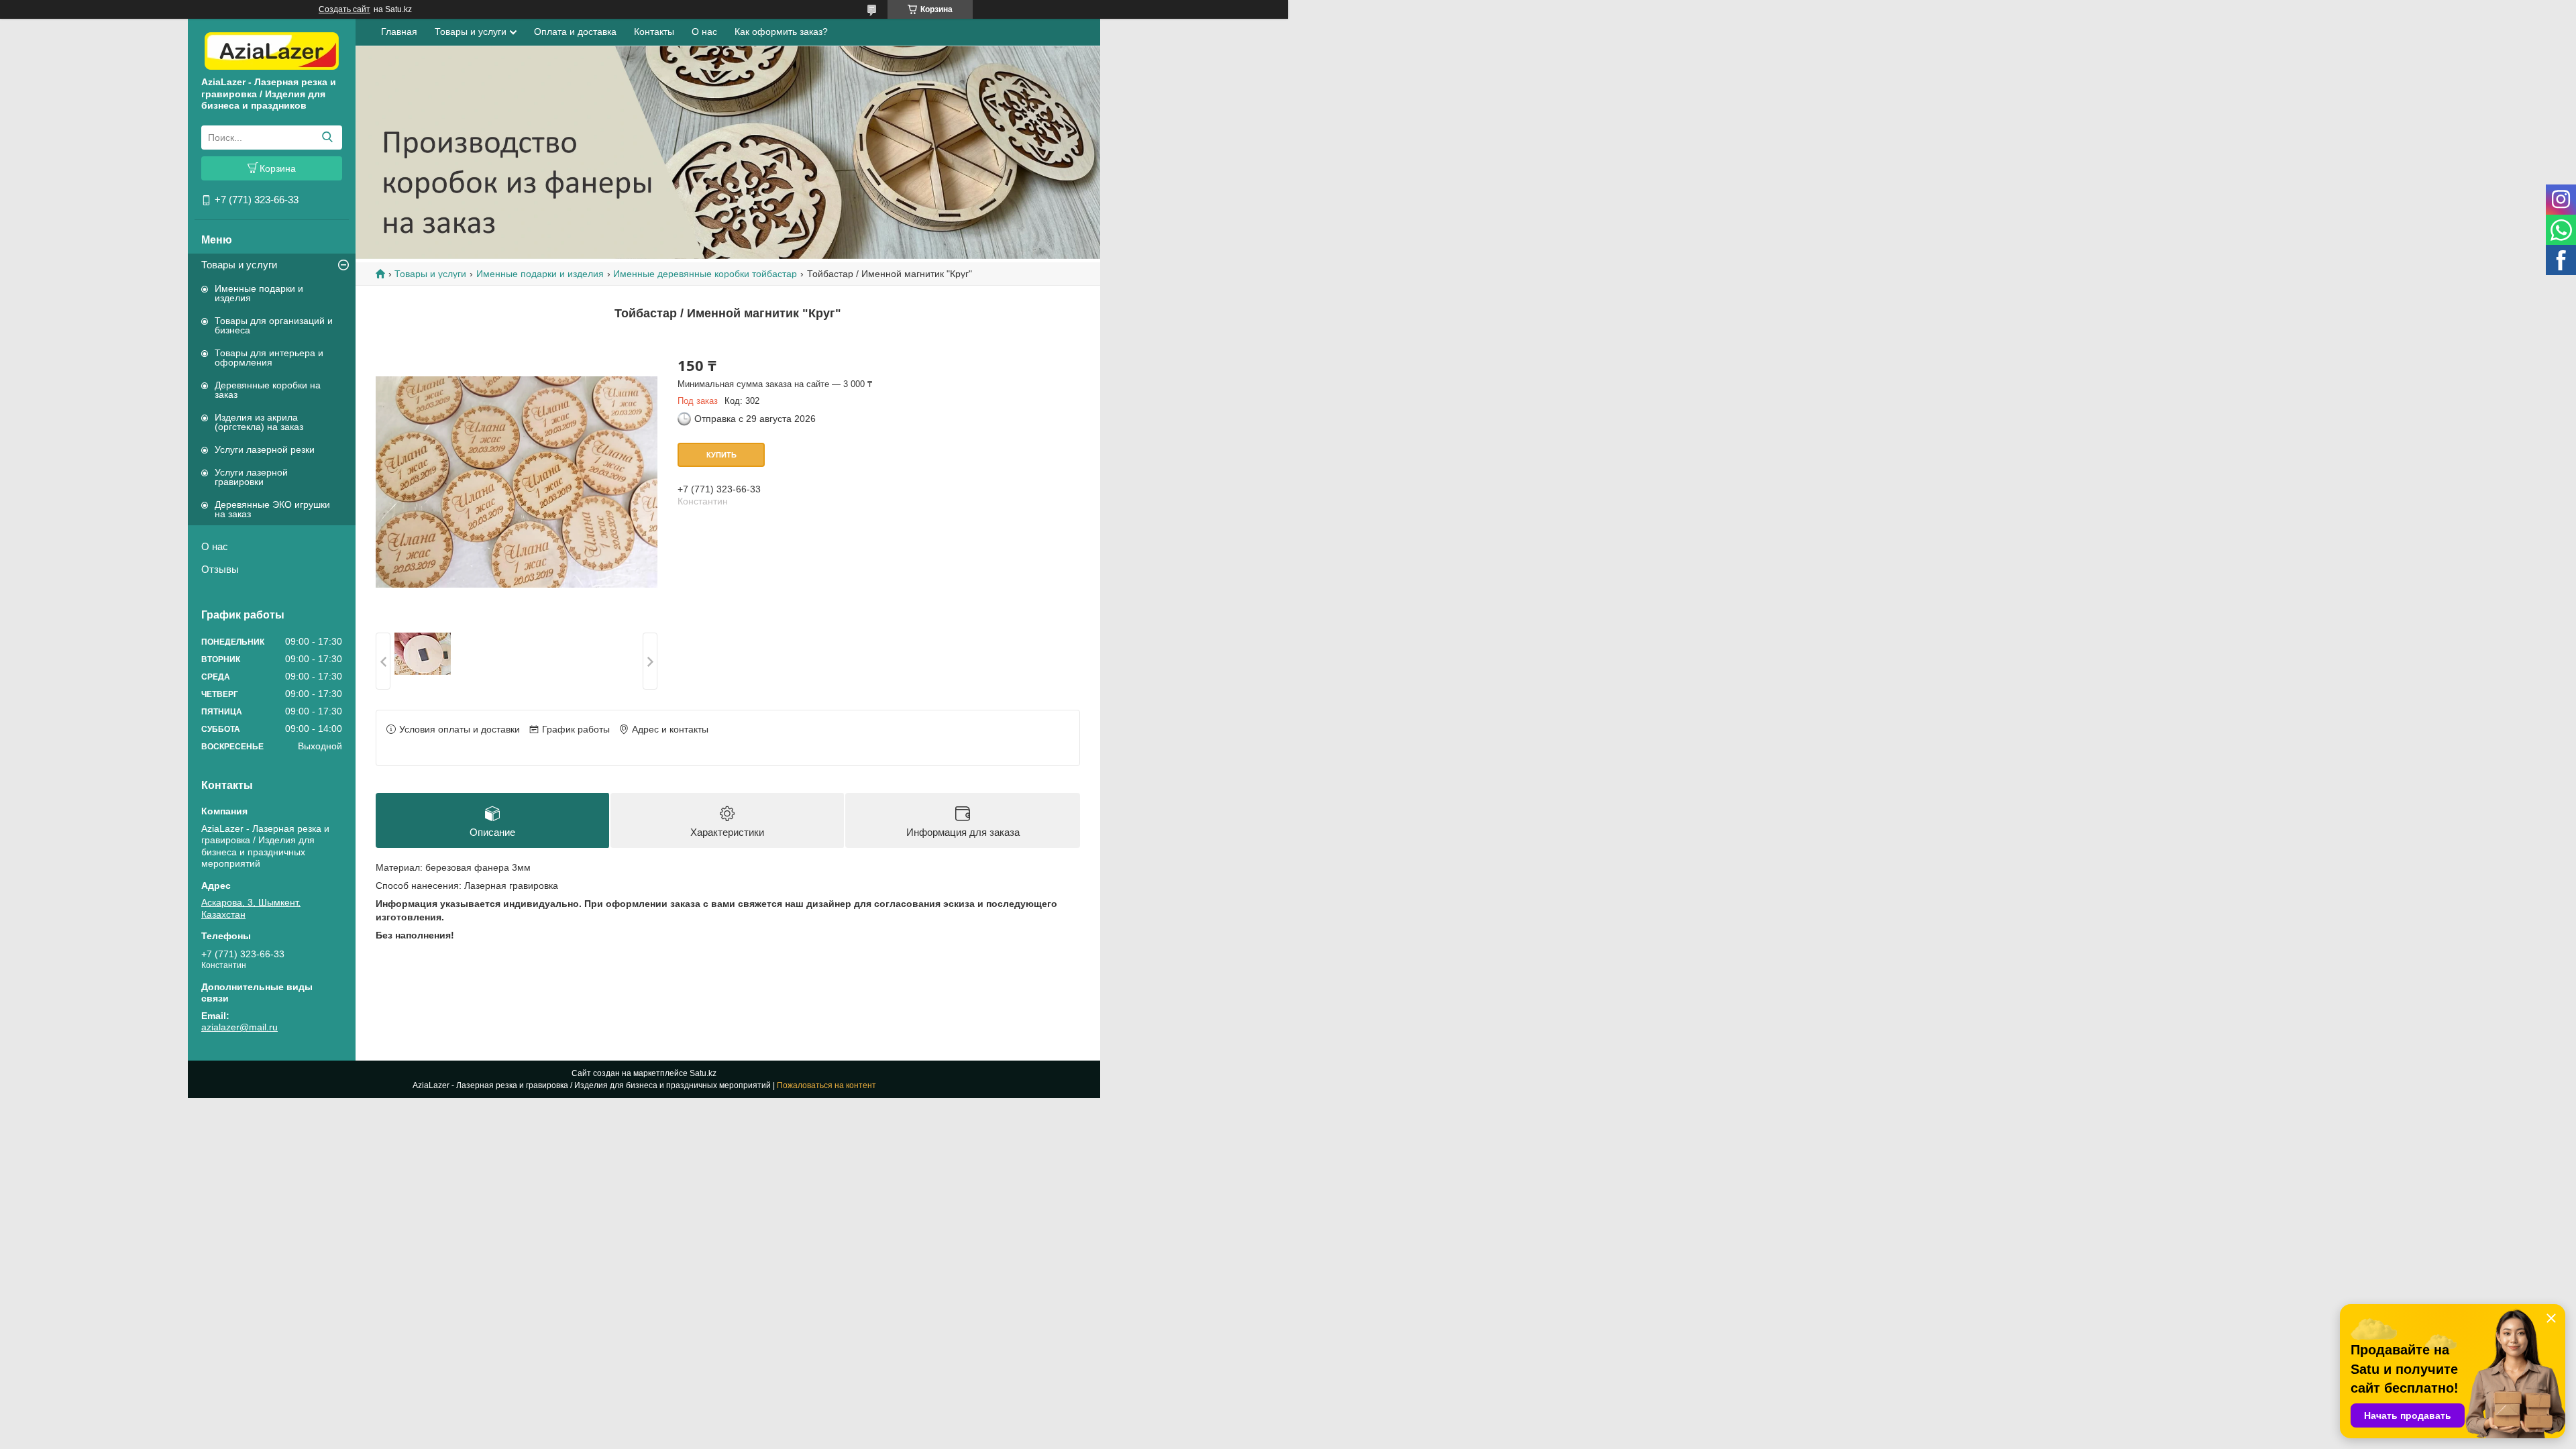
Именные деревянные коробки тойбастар (705, 274)
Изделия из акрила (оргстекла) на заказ (259, 422)
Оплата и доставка (575, 32)
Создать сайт (344, 9)
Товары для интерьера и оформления (269, 358)
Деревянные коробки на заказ (268, 390)
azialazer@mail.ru (239, 1027)
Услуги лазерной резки (265, 449)
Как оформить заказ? (781, 32)
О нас (215, 546)
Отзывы (220, 569)
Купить (721, 455)
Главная (399, 32)
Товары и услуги (239, 265)
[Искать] (327, 138)
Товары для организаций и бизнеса (274, 325)
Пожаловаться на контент (826, 1085)
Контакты (654, 32)
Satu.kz (703, 1073)
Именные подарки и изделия (259, 293)
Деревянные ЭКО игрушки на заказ (272, 509)
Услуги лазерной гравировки (251, 477)
